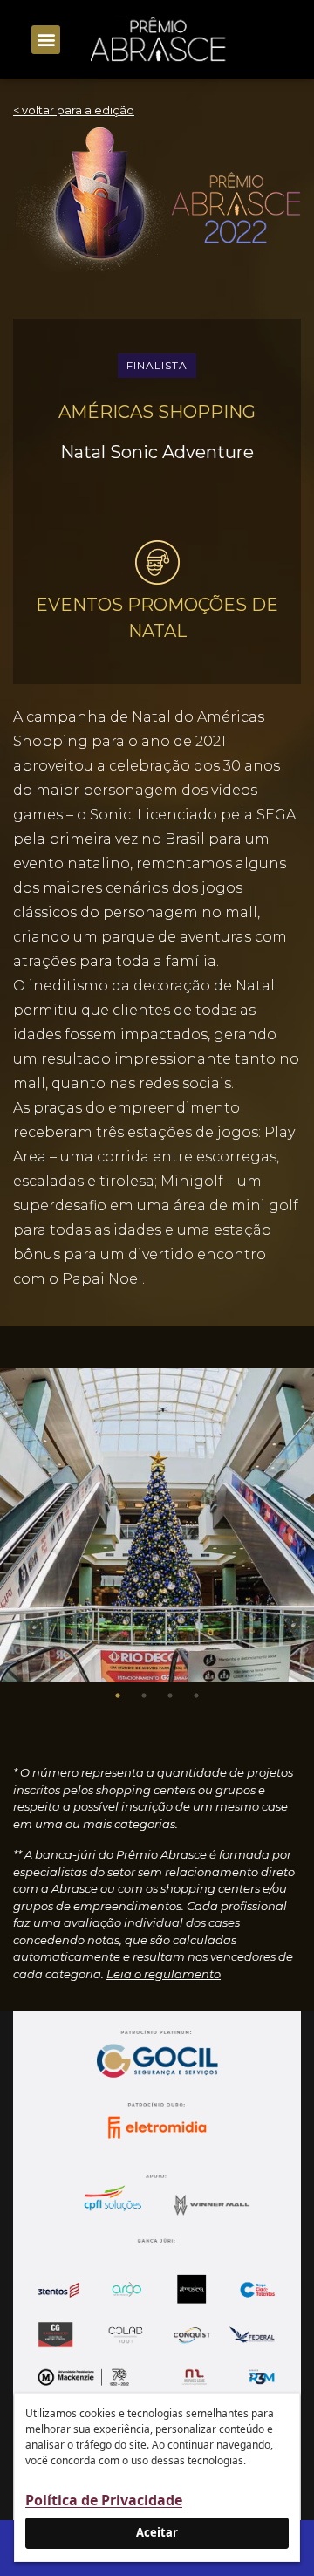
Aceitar (157, 2532)
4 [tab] (196, 1696)
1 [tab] (118, 1696)
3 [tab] (170, 1696)
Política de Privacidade (104, 2500)
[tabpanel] (157, 1525)
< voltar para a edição (74, 110)
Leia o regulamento (164, 1974)
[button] (46, 40)
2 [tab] (144, 1696)
